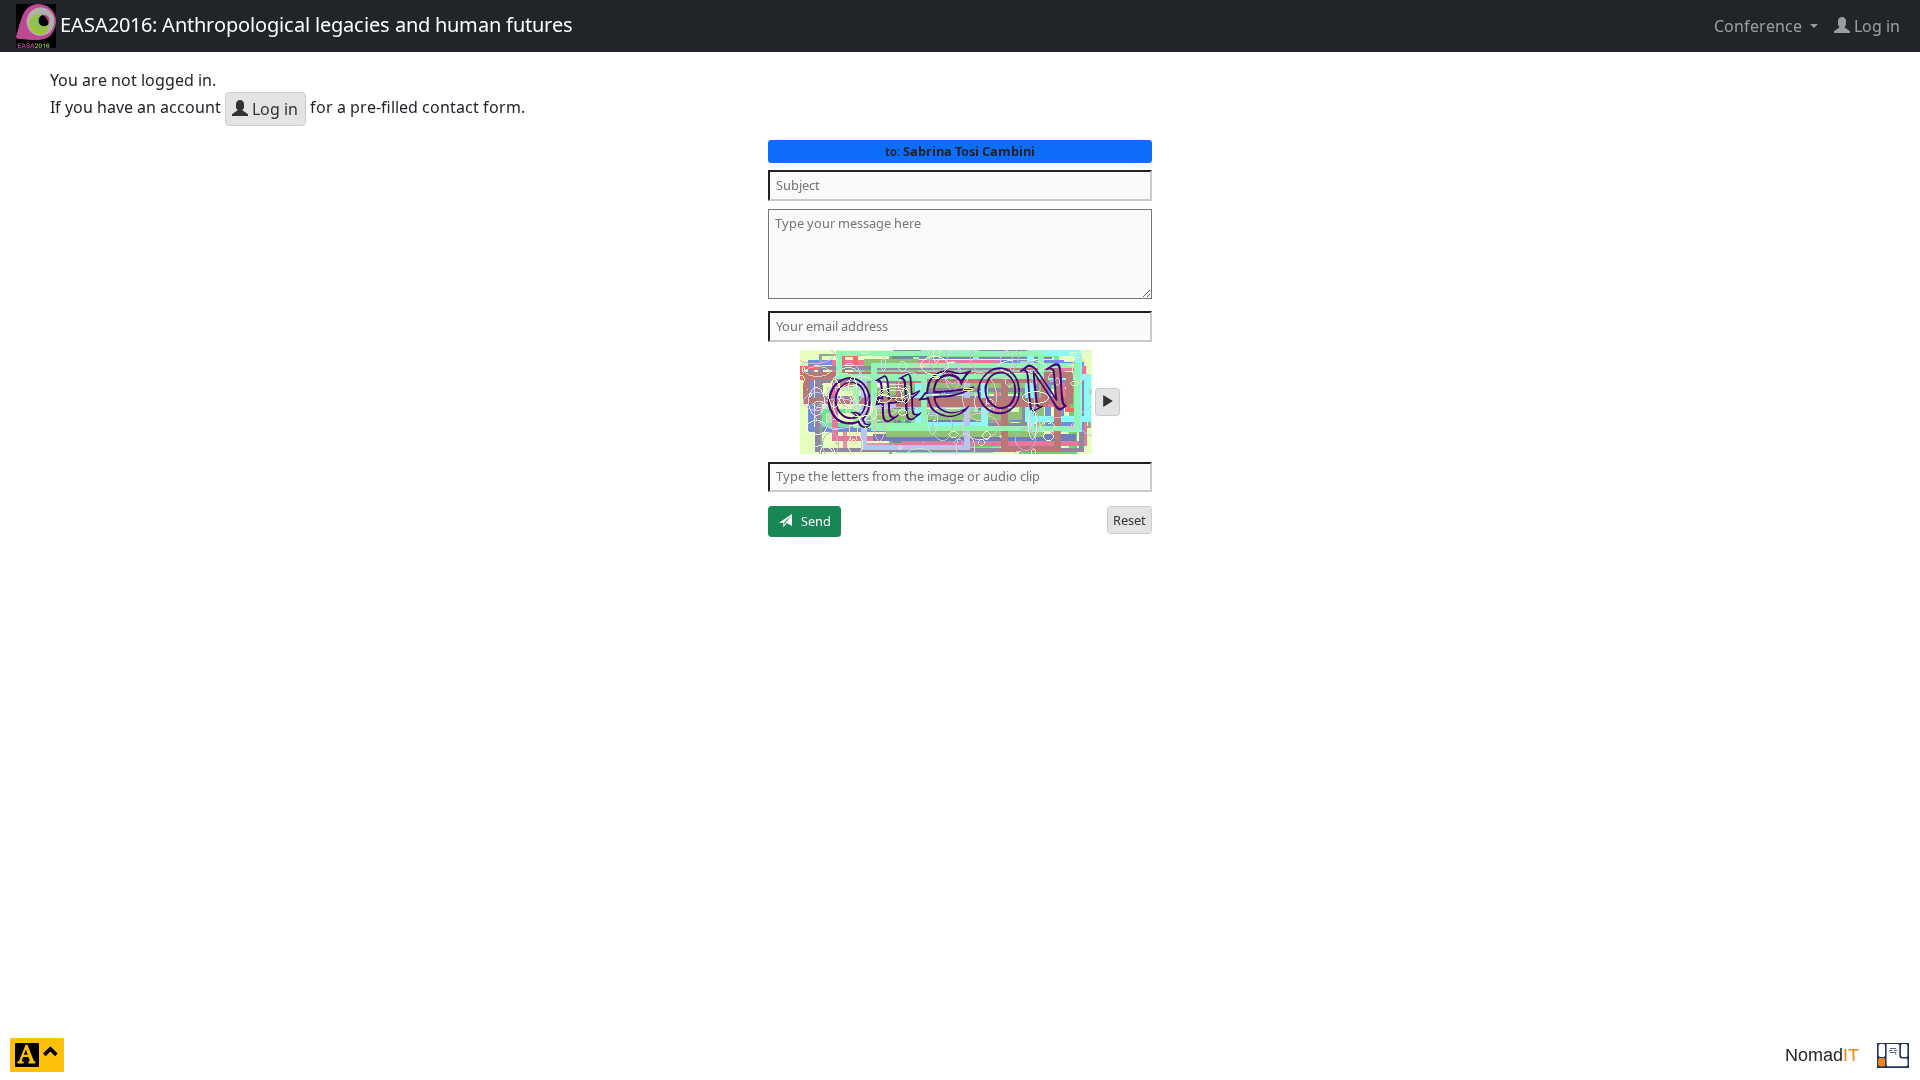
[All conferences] (1893, 1053)
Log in (273, 109)
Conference (1760, 26)
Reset (1129, 520)
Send (811, 521)
